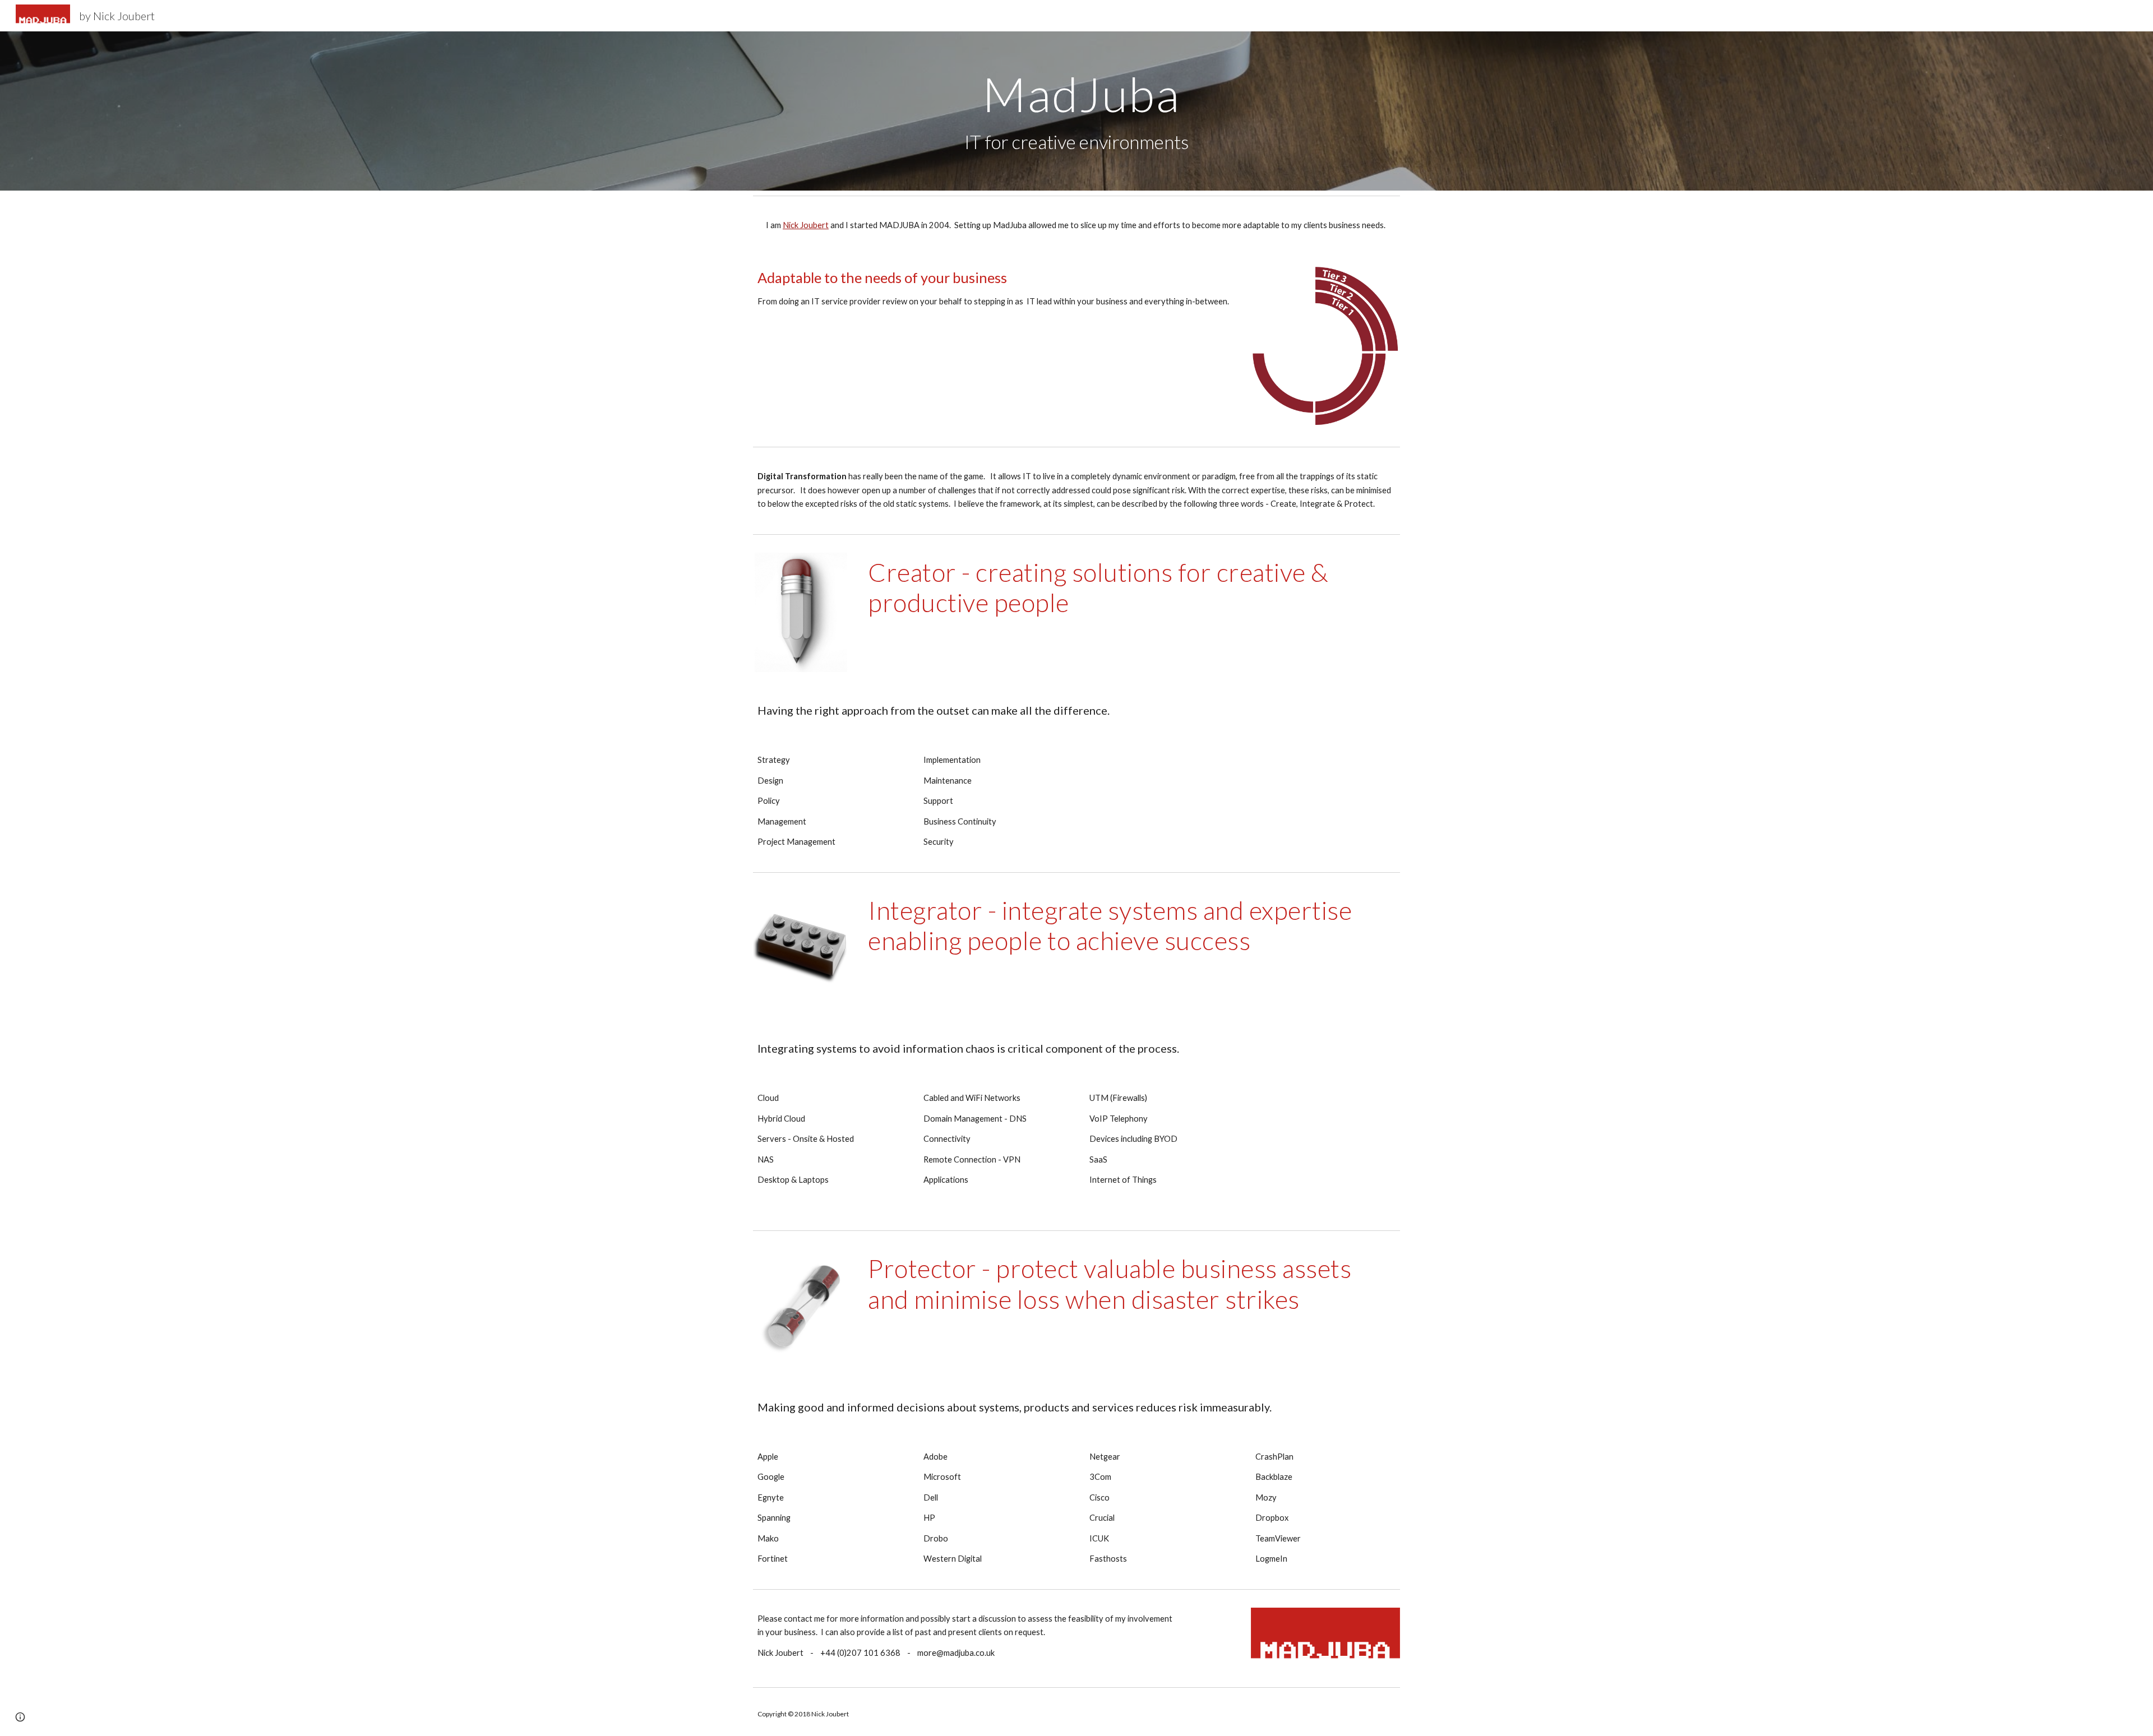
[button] (20, 1717)
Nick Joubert (806, 225)
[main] (1076, 111)
